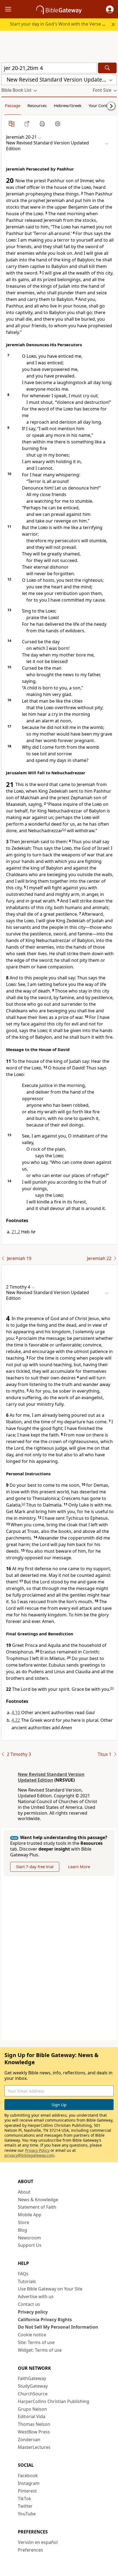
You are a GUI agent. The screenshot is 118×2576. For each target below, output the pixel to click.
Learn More (79, 1867)
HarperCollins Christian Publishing (54, 2401)
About (24, 2192)
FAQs (23, 2274)
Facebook (28, 2476)
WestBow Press (34, 2432)
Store (23, 2222)
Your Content (101, 105)
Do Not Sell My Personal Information (58, 2327)
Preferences (30, 2550)
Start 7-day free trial (35, 1867)
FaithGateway (32, 2378)
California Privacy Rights (45, 2320)
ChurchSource (33, 2394)
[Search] (107, 68)
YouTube (27, 2514)
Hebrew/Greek (68, 105)
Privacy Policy (37, 2150)
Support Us (30, 2245)
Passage (13, 105)
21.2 (16, 1232)
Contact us (29, 2304)
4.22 (16, 1720)
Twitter (25, 2506)
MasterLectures (34, 2447)
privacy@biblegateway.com (29, 2155)
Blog (23, 2230)
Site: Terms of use (36, 2342)
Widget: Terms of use (40, 2350)
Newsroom (29, 2238)
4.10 (16, 1712)
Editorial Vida (32, 2416)
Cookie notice (32, 2335)
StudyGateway (33, 2386)
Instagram (29, 2483)
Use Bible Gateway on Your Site (50, 2289)
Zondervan (29, 2440)
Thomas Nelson (34, 2424)
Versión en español (38, 2542)
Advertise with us (36, 2296)
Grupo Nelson (32, 2409)
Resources (37, 105)
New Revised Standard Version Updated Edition (51, 1777)
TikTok (25, 2499)
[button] (110, 9)
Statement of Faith (37, 2207)
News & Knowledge (38, 2200)
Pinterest (27, 2491)
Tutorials (27, 2281)
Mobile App (30, 2215)
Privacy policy (33, 2312)
